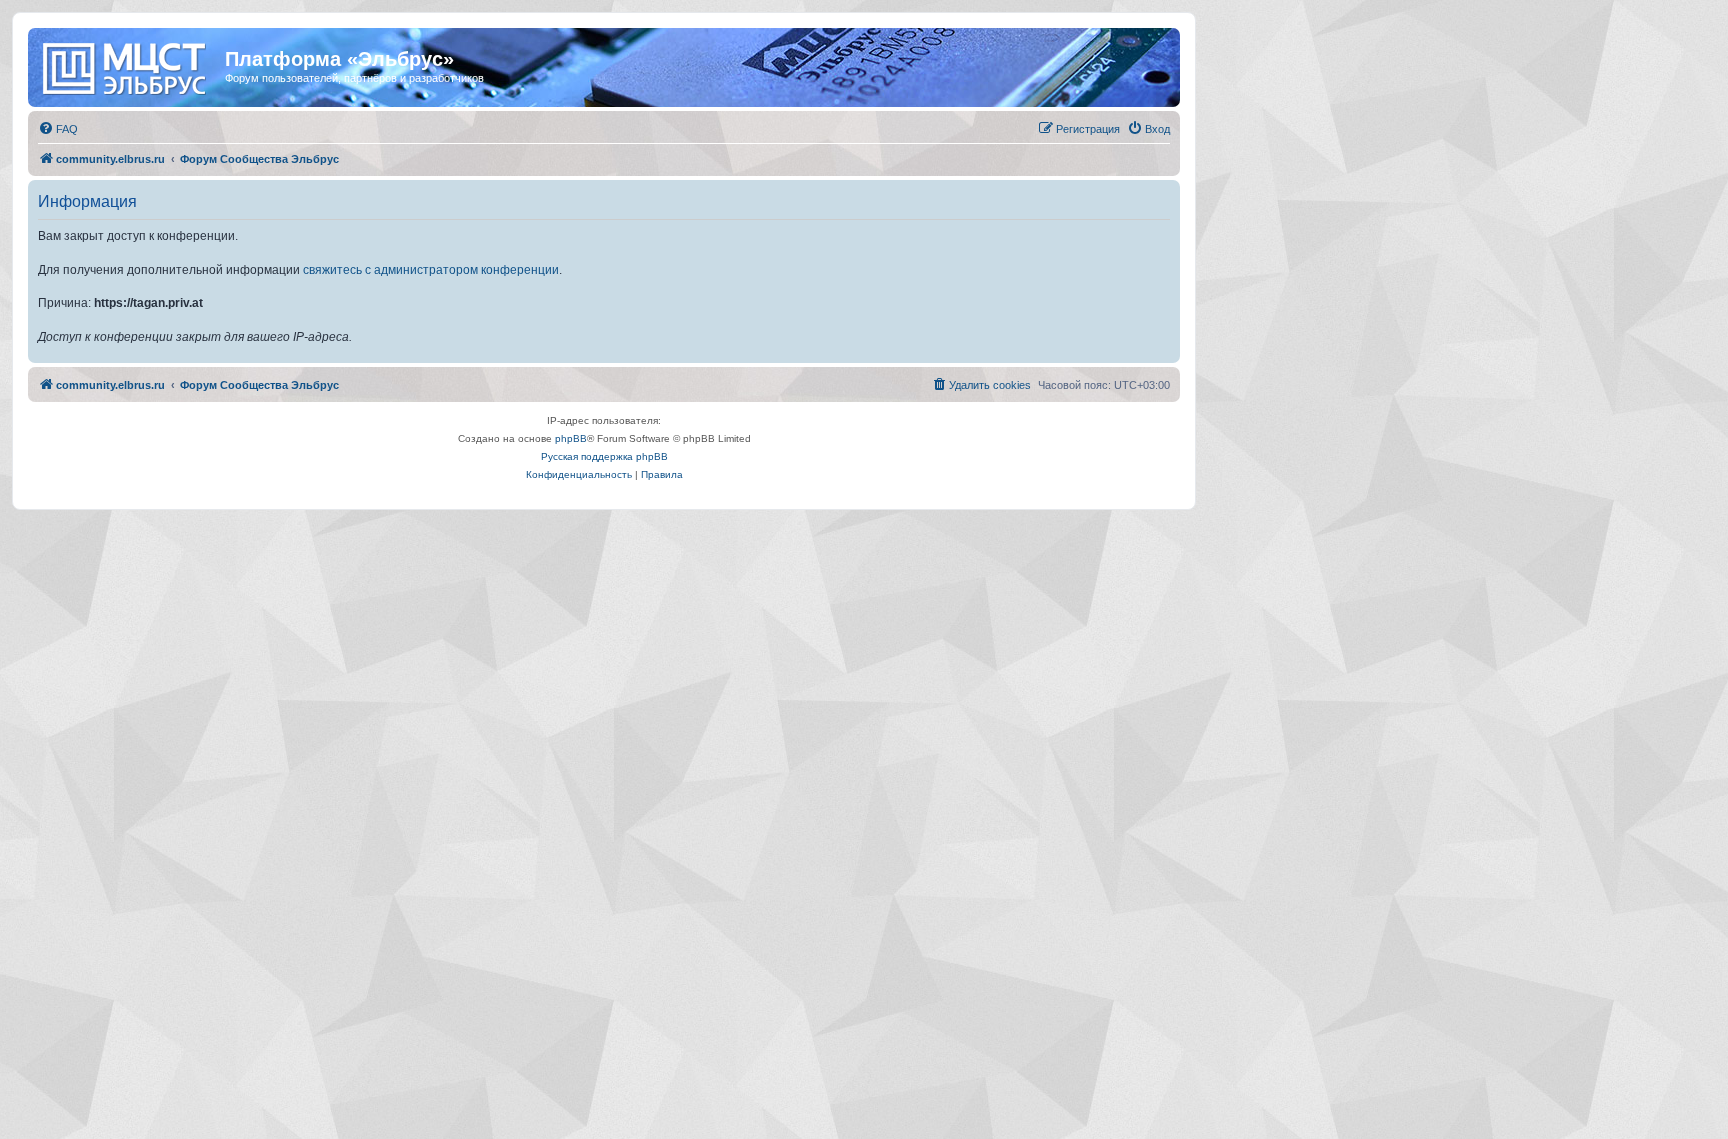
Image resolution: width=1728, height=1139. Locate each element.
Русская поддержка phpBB (604, 456)
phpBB (571, 438)
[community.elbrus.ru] (129, 65)
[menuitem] (58, 129)
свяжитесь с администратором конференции (431, 270)
